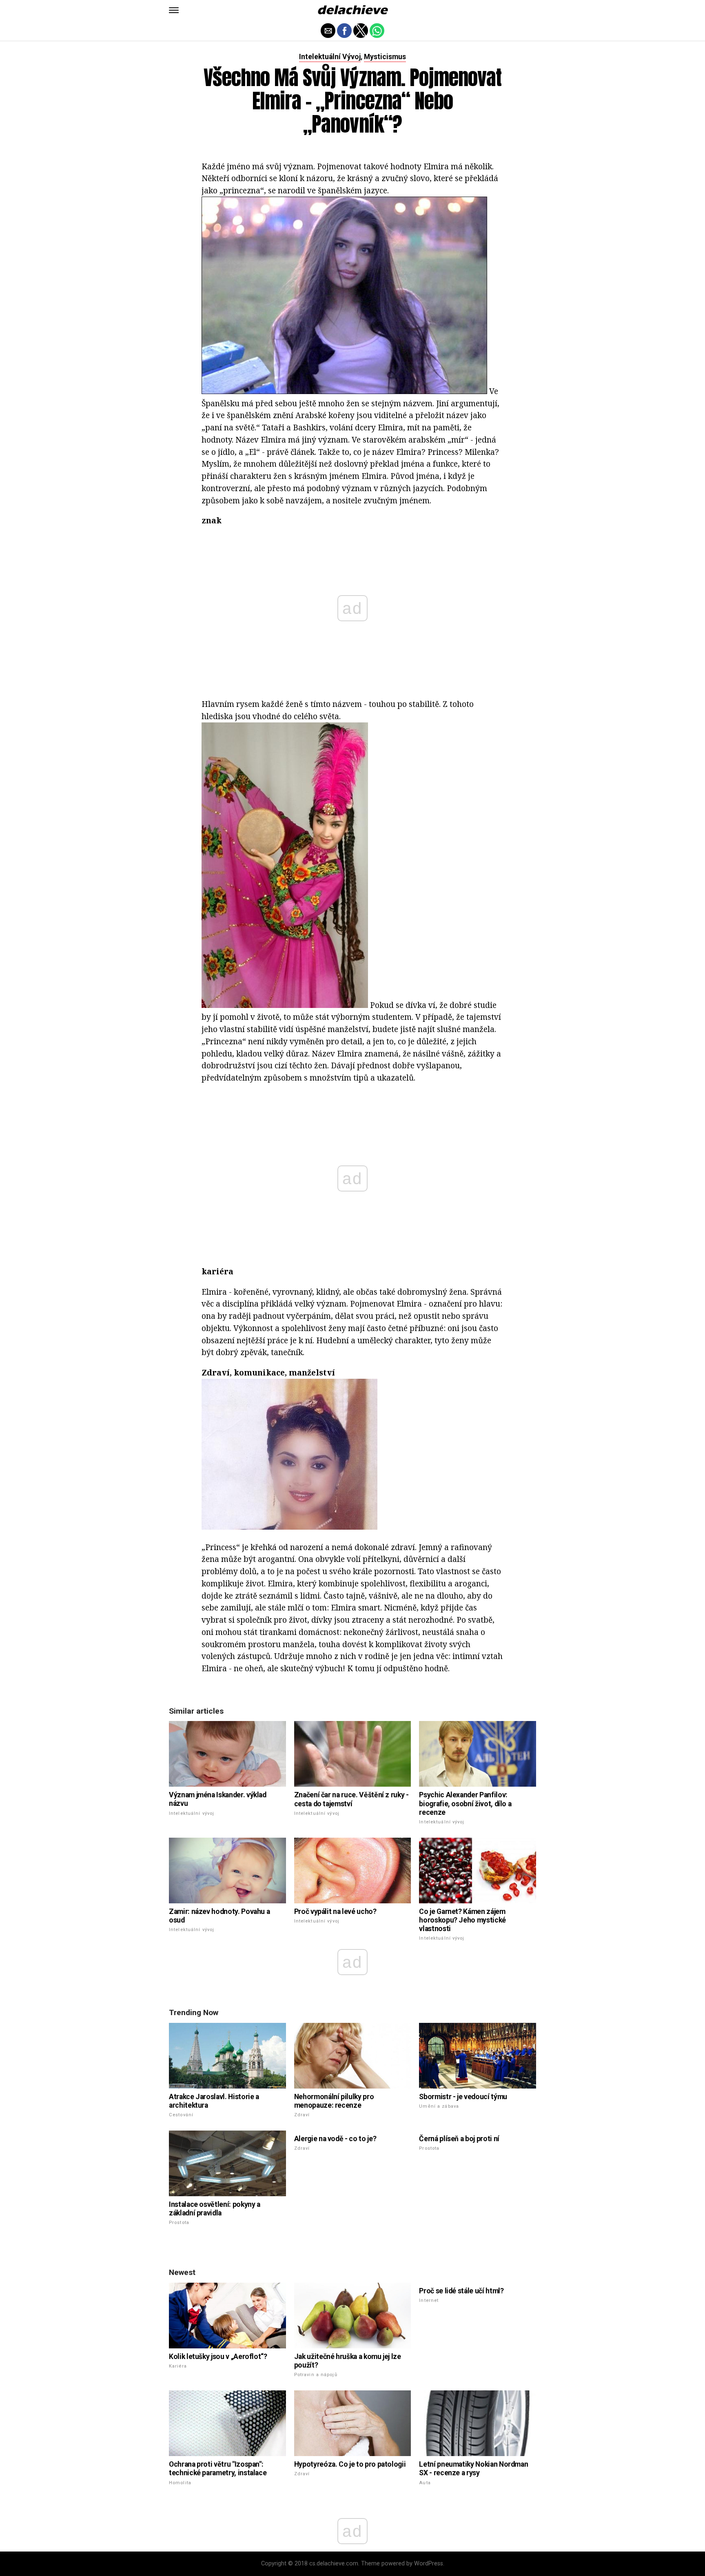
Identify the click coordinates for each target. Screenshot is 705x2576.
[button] (174, 10)
